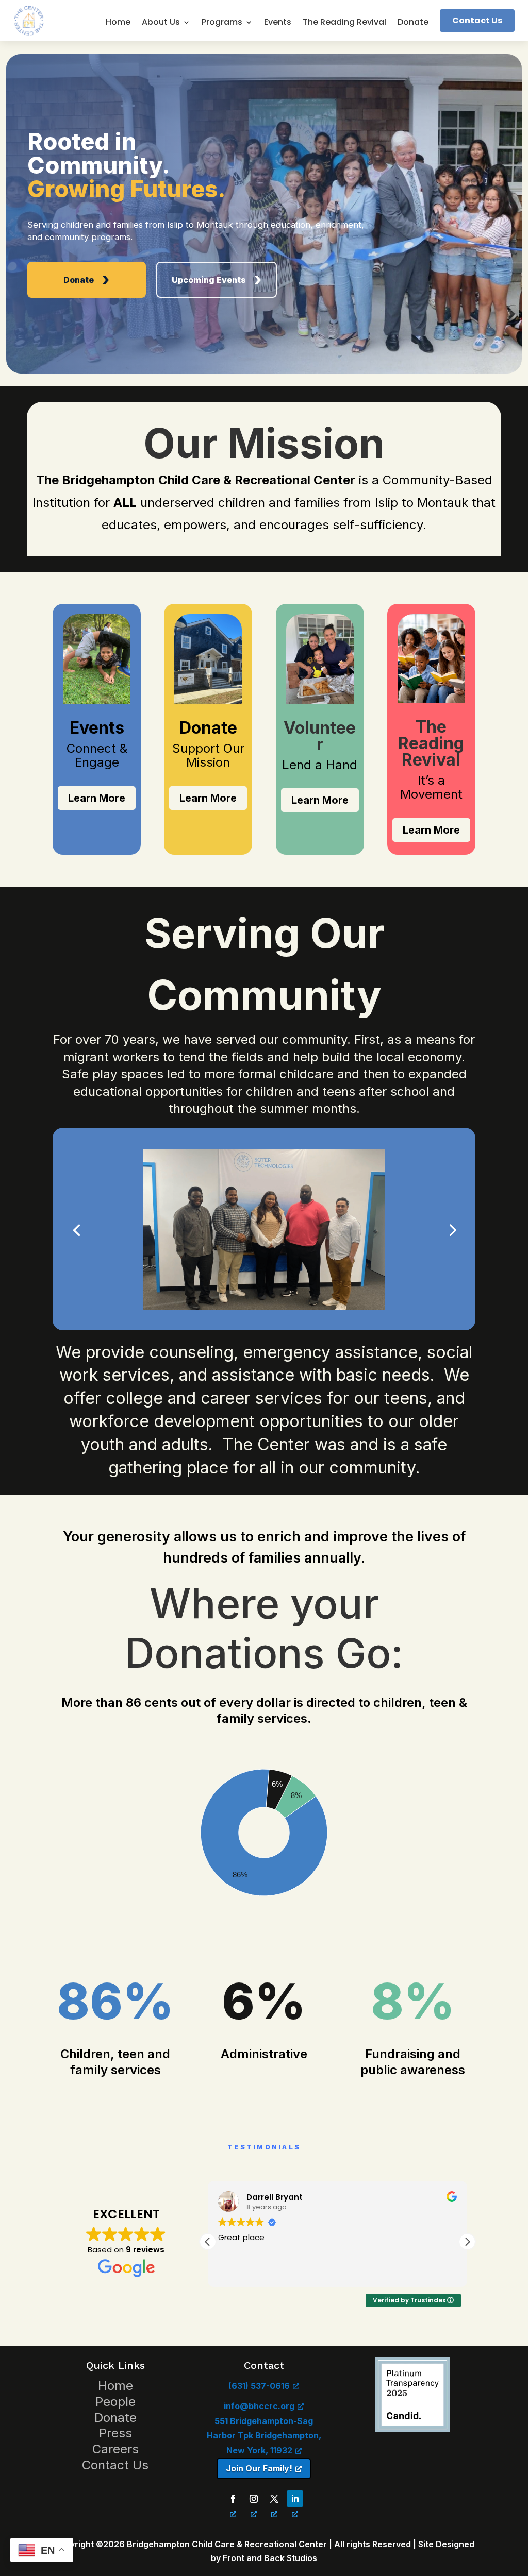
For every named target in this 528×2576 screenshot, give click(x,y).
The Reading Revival (344, 23)
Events (278, 23)
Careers (115, 2449)
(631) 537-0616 (259, 2386)
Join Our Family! (259, 2468)
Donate (413, 23)
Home (118, 23)
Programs (222, 23)
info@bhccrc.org (259, 2406)
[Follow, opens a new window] (233, 2499)
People (115, 2402)
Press (115, 2433)
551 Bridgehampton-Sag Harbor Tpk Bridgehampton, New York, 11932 (264, 2436)
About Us (161, 23)
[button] (208, 2242)
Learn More (97, 798)
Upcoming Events (209, 280)
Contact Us (477, 20)
